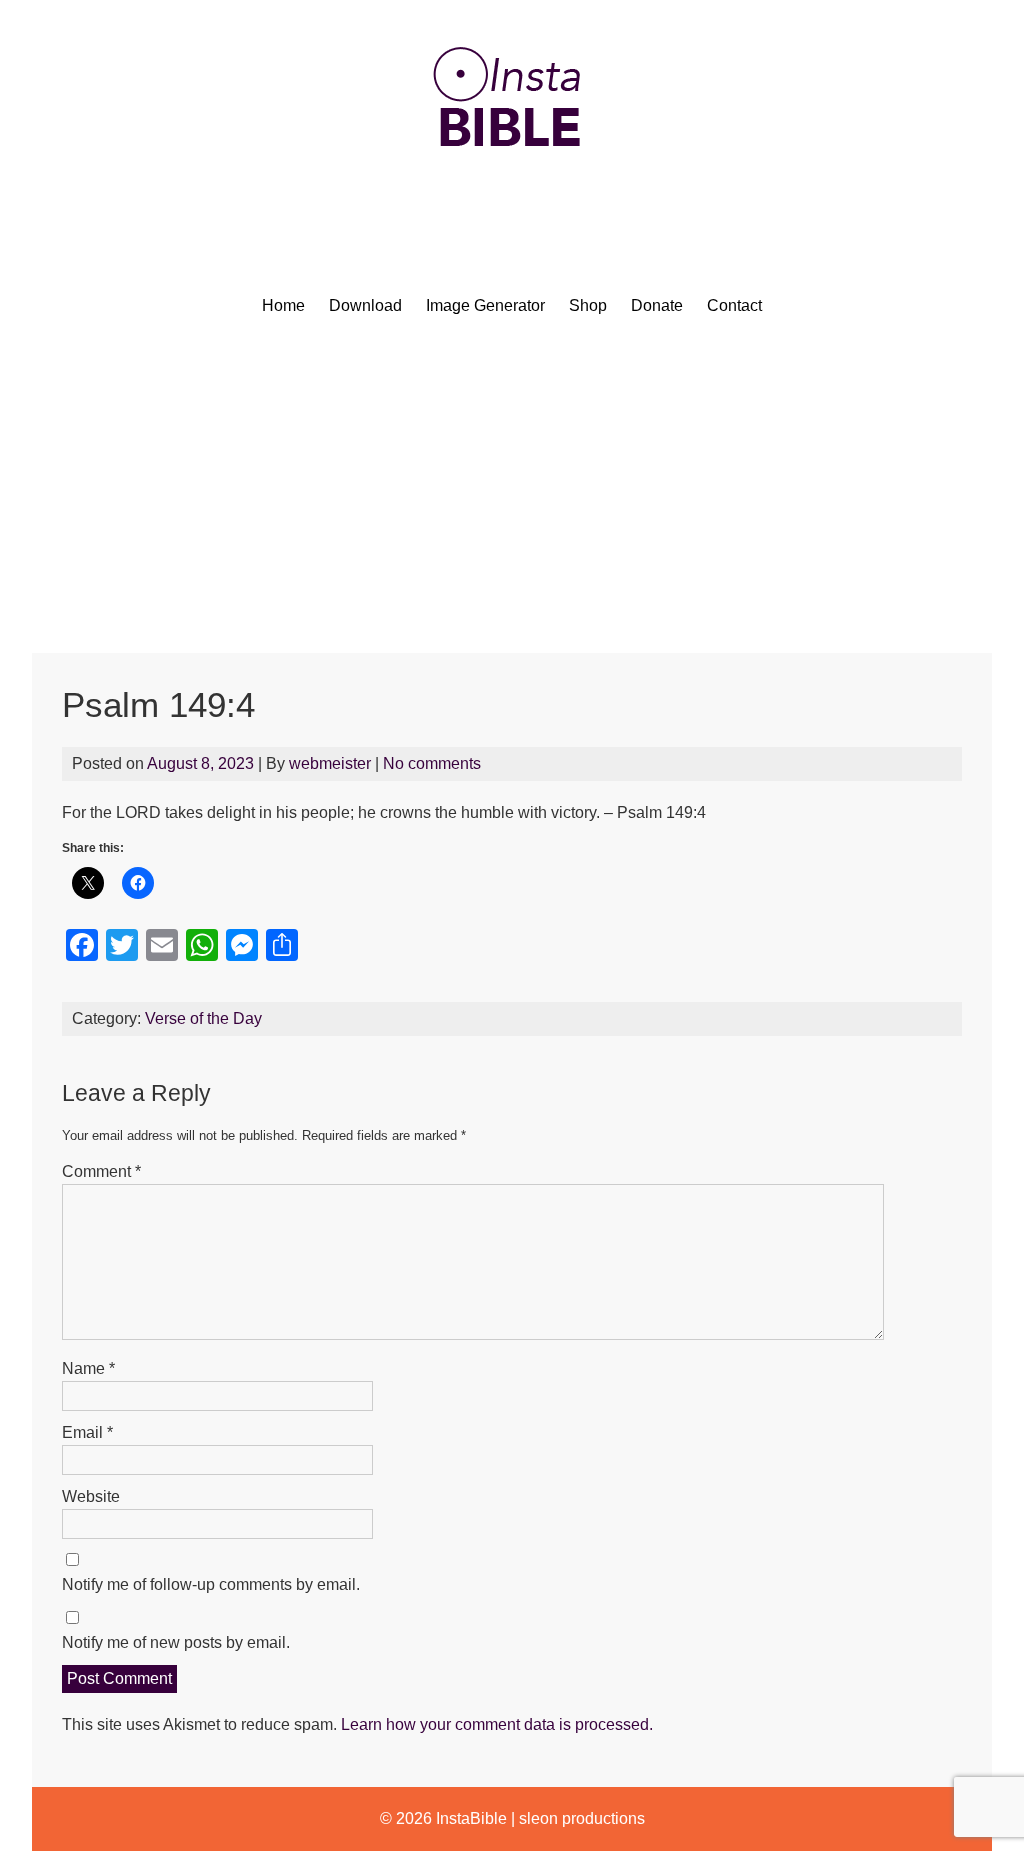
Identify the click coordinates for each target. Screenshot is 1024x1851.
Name (88, 1368)
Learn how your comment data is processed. (497, 1724)
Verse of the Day (203, 1018)
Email (87, 1432)
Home (283, 305)
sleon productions (582, 1818)
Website (91, 1496)
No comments (432, 763)
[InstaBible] (512, 194)
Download (365, 305)
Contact (734, 305)
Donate (657, 305)
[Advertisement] (512, 503)
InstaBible (471, 1818)
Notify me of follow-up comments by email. (211, 1584)
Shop (588, 305)
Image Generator (485, 305)
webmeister (330, 763)
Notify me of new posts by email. (176, 1642)
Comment (101, 1171)
